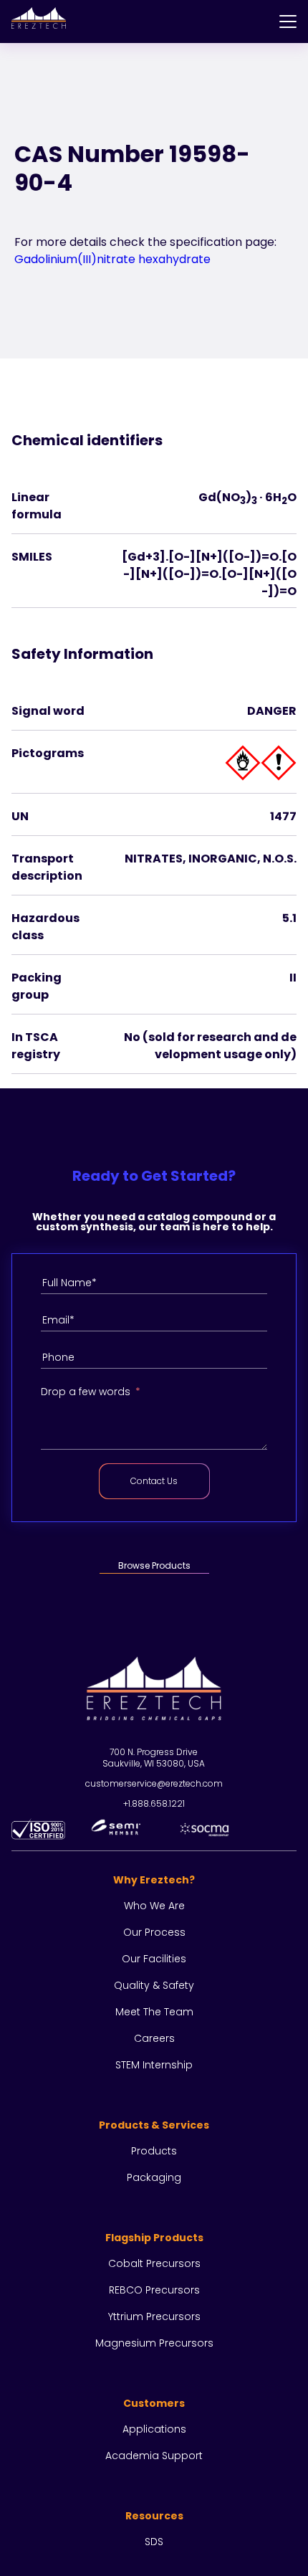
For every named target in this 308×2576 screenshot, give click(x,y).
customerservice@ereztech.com (154, 1783)
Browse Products (154, 1565)
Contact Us (154, 1481)
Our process (154, 1932)
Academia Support (154, 2456)
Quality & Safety (154, 1985)
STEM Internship (154, 2065)
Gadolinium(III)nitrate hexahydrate (112, 259)
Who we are (154, 1906)
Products (154, 2151)
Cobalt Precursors (154, 2263)
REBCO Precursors (154, 2290)
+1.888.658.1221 (154, 1803)
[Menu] (288, 22)
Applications (154, 2429)
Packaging (154, 2177)
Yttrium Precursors (154, 2316)
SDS (154, 2542)
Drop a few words (86, 1392)
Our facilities (154, 1959)
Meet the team (154, 2012)
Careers (154, 2038)
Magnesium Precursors (154, 2343)
